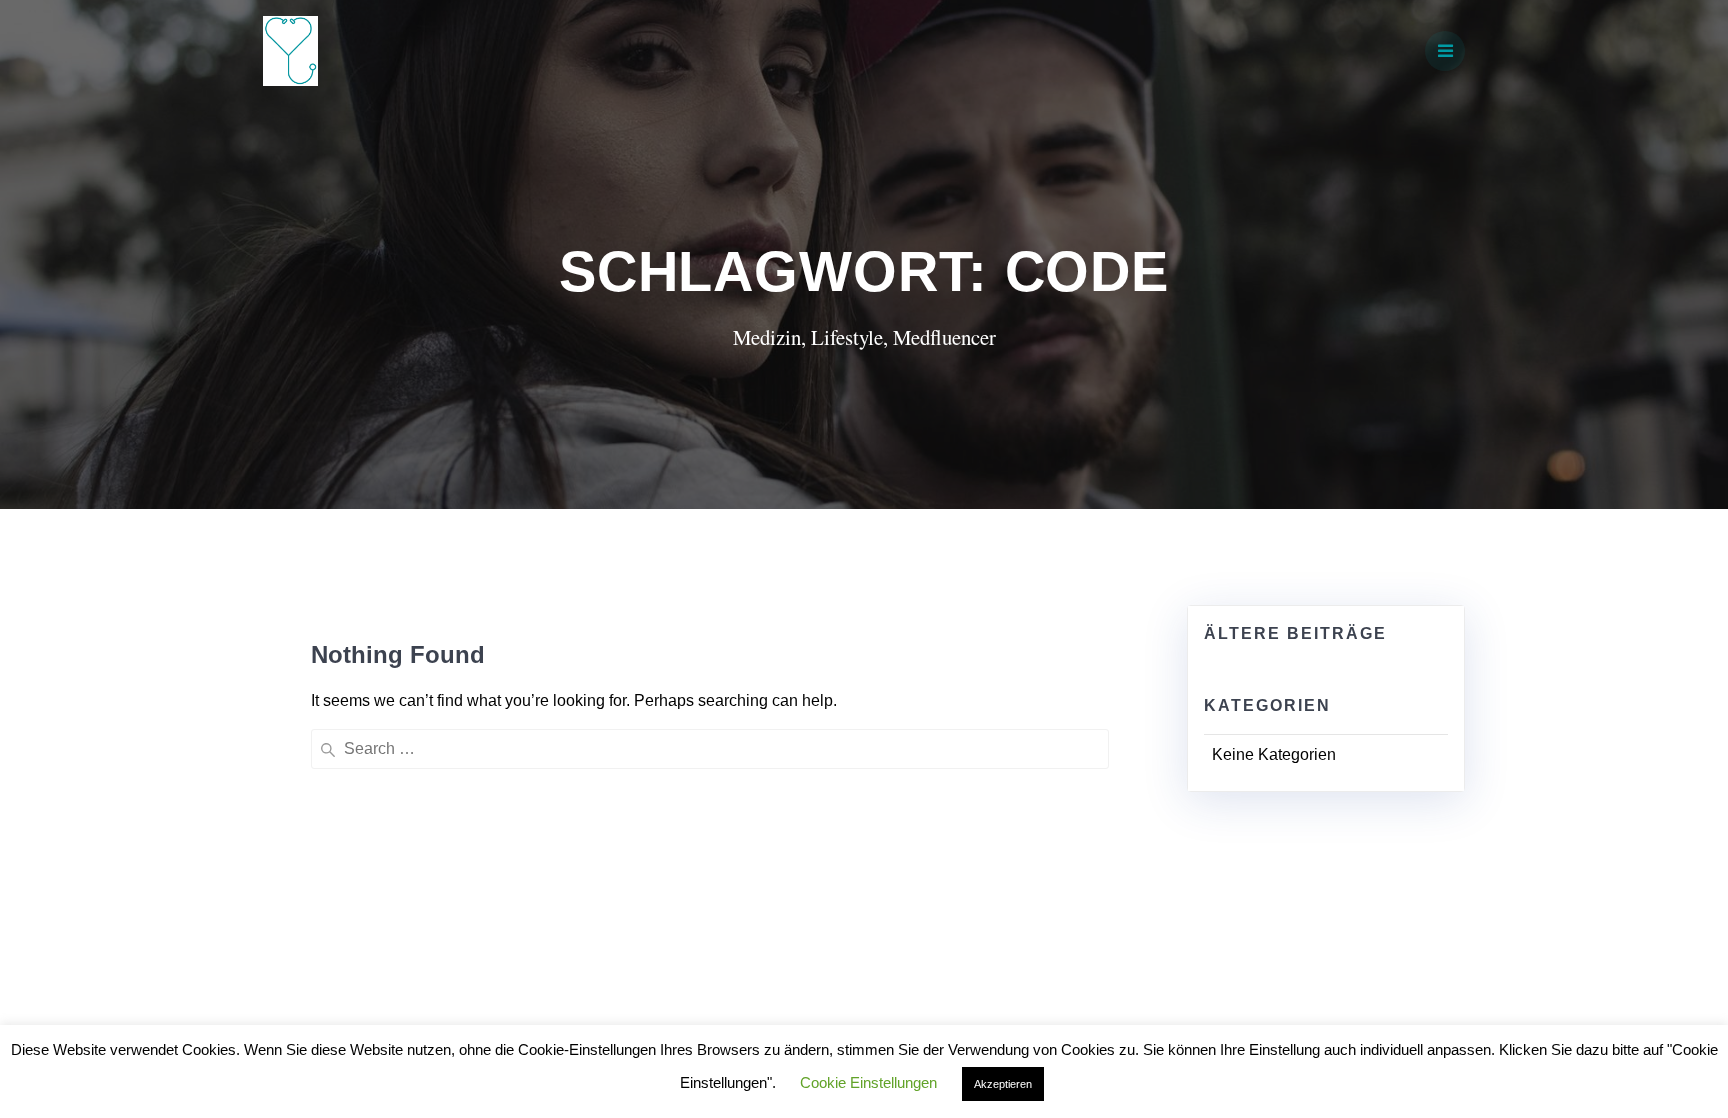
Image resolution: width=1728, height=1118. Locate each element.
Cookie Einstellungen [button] (868, 1082)
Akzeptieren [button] (1003, 1084)
